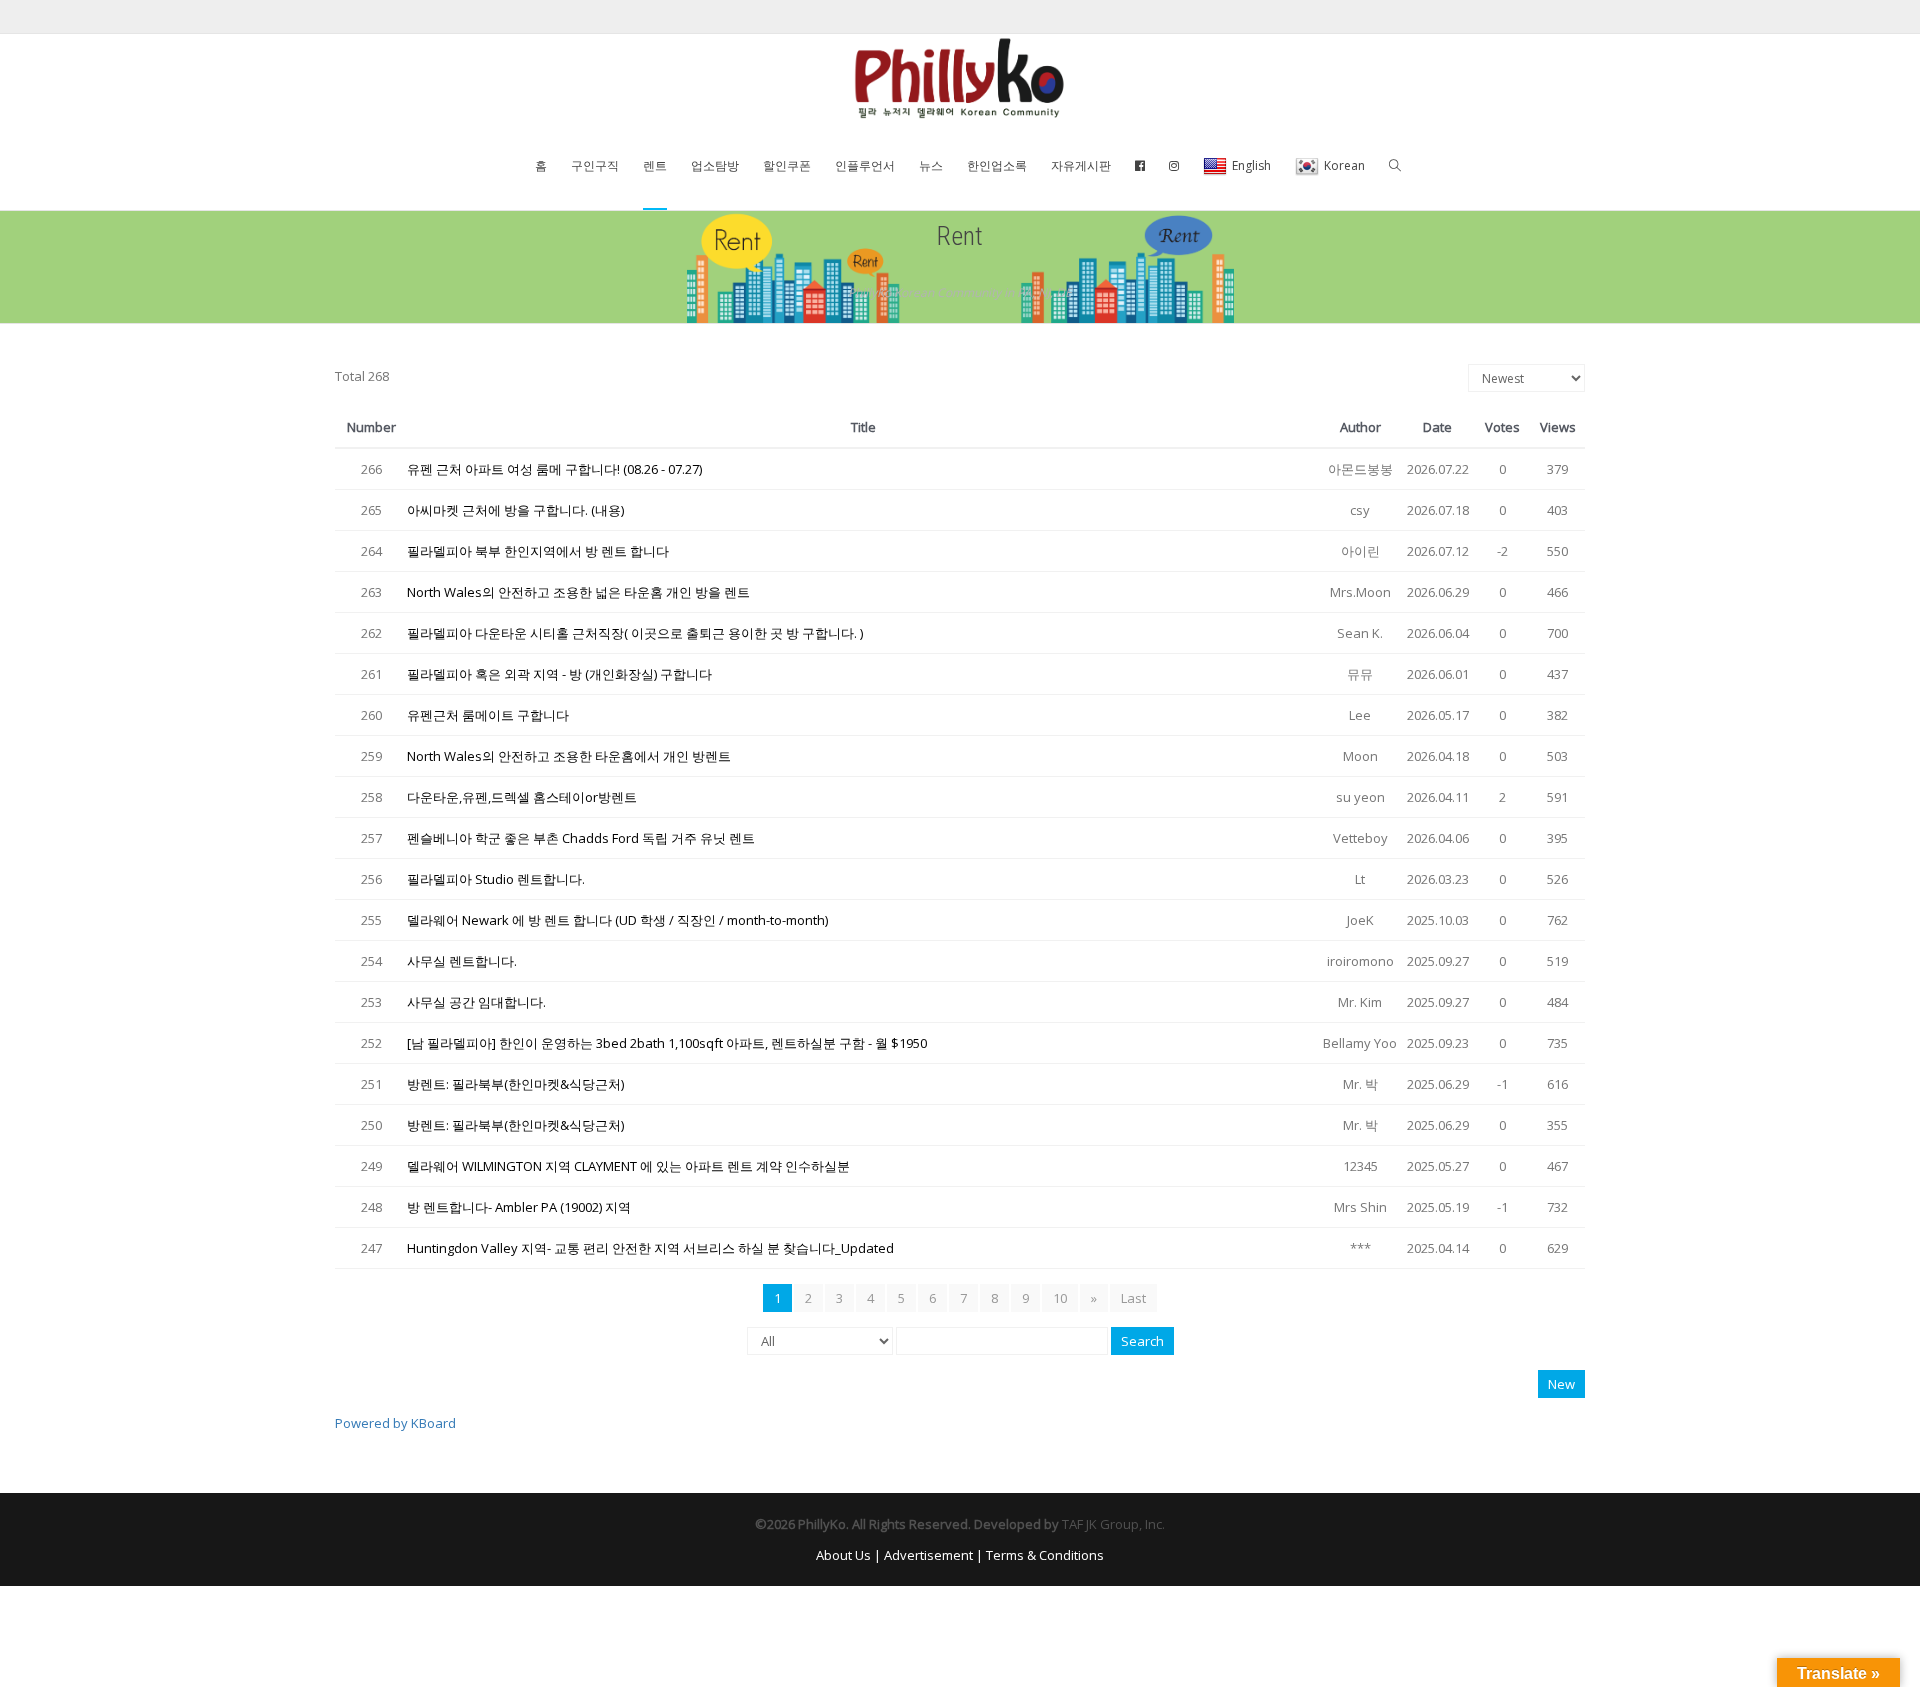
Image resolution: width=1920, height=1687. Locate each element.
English (1251, 165)
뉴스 (931, 165)
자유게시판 (1081, 165)
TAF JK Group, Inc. (1113, 1524)
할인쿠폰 (787, 165)
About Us (843, 1555)
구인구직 (595, 165)
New (1561, 1384)
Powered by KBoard (395, 1423)
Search (1142, 1341)
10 (1060, 1298)
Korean (1344, 165)
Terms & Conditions (1045, 1555)
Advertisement (928, 1555)
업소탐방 (715, 165)
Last (1133, 1298)
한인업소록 (997, 165)
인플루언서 (865, 165)
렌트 (655, 165)
